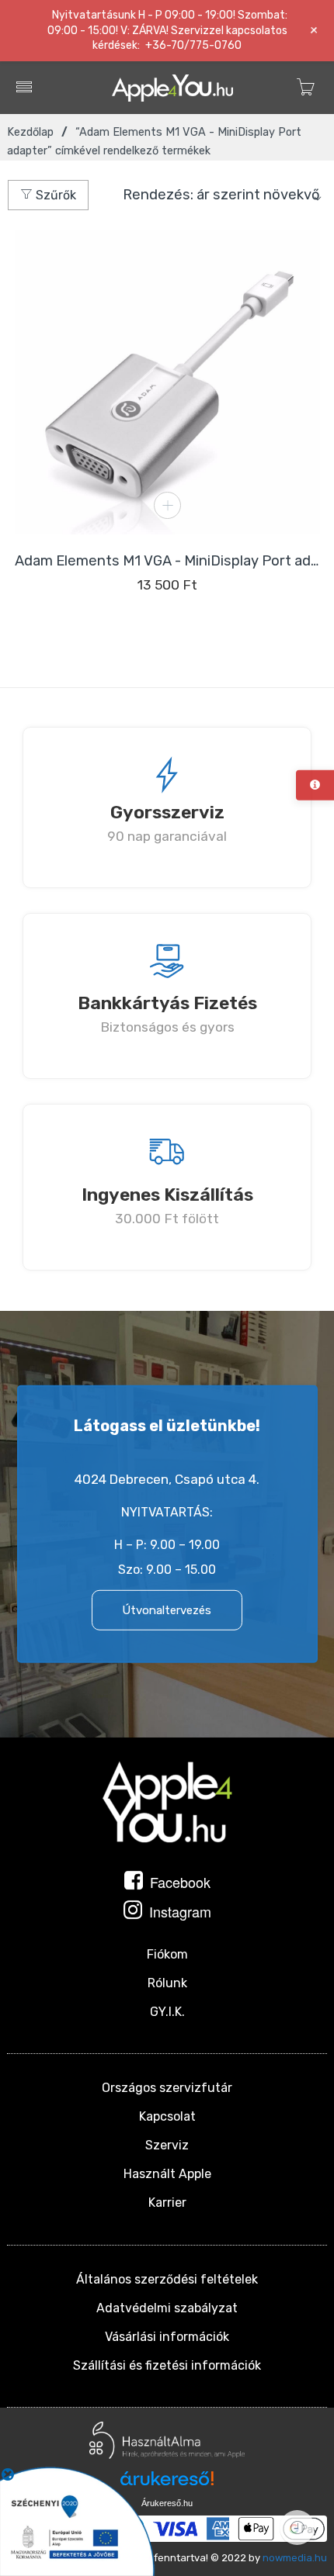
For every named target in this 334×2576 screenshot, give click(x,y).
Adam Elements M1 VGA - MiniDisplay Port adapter (167, 561)
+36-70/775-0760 (193, 45)
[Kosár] (306, 99)
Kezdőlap (30, 132)
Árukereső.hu (167, 2503)
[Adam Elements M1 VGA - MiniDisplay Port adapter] (167, 382)
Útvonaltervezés (167, 1610)
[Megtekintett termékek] (297, 2528)
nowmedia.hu (295, 2558)
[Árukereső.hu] (167, 2484)
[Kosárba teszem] (167, 505)
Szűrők (54, 195)
